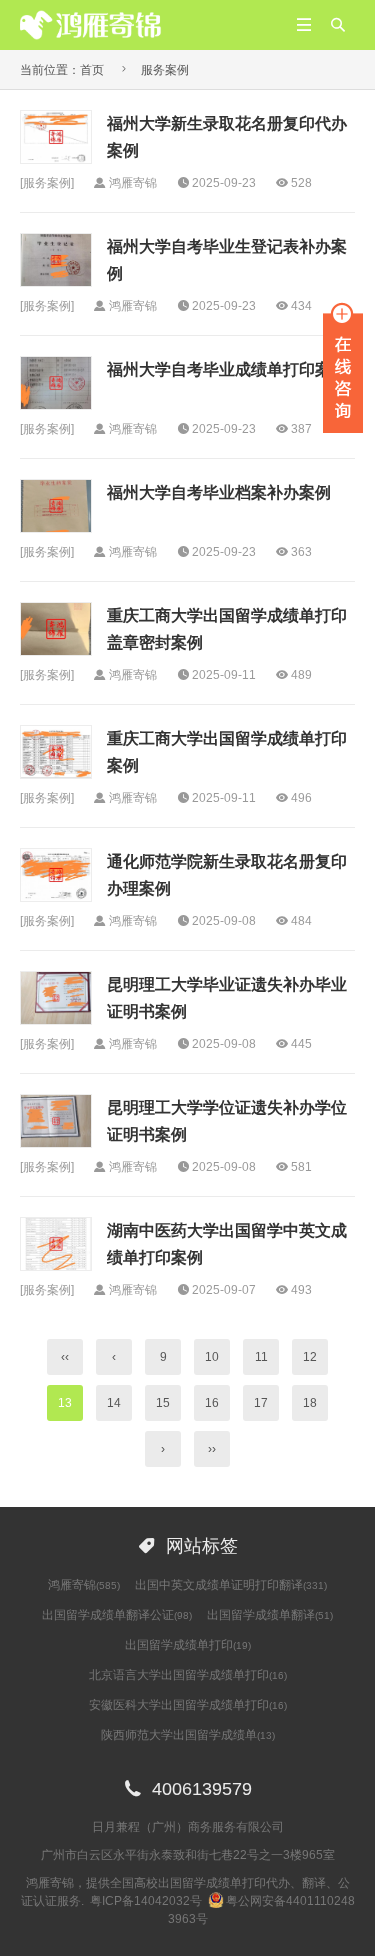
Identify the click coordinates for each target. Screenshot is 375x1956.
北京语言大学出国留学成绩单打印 (188, 1675)
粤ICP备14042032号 (146, 1901)
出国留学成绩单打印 (188, 1645)
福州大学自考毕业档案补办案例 (219, 492)
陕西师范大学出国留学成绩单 (188, 1735)
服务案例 (165, 70)
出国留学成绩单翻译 (270, 1615)
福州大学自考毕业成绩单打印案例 (227, 369)
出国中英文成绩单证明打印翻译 (231, 1585)
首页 (92, 70)
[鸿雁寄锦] (91, 24)
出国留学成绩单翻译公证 (117, 1615)
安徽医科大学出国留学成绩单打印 (188, 1705)
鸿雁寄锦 (84, 1585)
